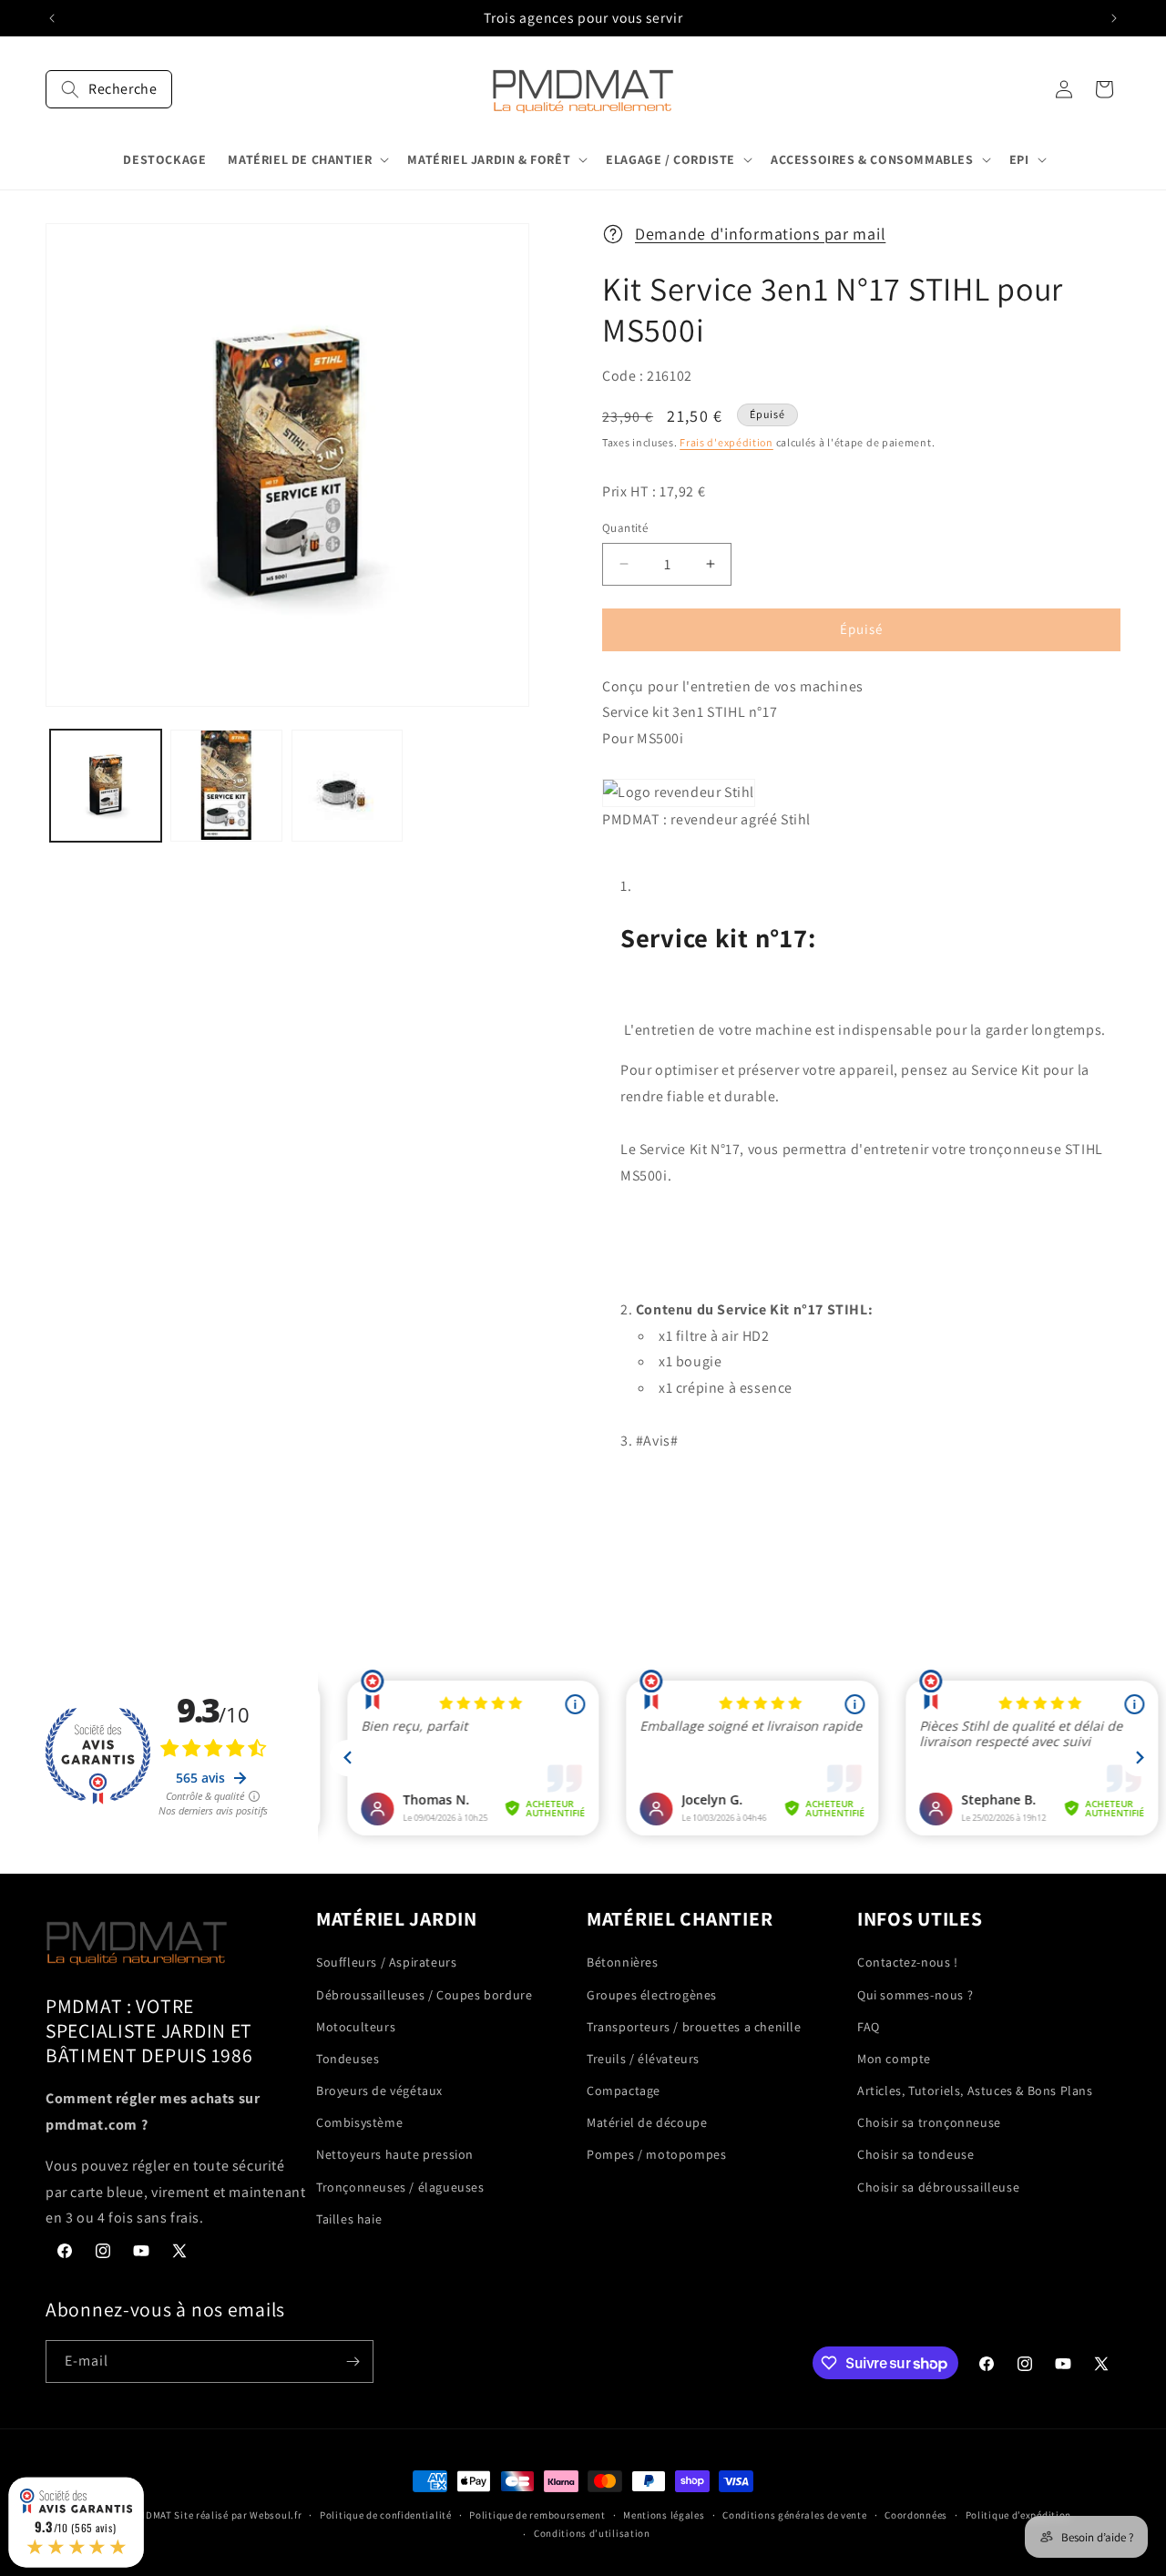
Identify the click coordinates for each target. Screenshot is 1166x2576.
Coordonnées (916, 2515)
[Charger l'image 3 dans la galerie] (347, 785)
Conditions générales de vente (794, 2515)
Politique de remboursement (537, 2515)
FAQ (869, 2027)
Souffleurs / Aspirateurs (386, 1962)
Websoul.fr (276, 2515)
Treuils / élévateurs (643, 2059)
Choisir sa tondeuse (915, 2155)
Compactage (624, 2090)
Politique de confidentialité (386, 2515)
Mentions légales (664, 2515)
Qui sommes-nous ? (915, 1995)
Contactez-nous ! (908, 1962)
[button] (109, 89)
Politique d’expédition (1018, 2515)
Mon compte (894, 2059)
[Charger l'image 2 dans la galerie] (226, 785)
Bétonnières (623, 1962)
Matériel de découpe (647, 2122)
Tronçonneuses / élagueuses (400, 2187)
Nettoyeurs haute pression (395, 2155)
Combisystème (359, 2122)
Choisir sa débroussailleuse (938, 2187)
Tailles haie (349, 2219)
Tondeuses (348, 2059)
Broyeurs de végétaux (379, 2090)
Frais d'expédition (726, 442)
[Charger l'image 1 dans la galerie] (106, 785)
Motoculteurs (356, 2027)
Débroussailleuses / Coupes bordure (424, 1995)
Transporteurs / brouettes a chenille (694, 2027)
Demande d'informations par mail (760, 234)
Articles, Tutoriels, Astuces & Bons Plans (975, 2090)
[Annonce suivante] (1114, 18)
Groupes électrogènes (652, 1995)
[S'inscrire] (353, 2361)
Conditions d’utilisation (592, 2533)
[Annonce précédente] (52, 18)
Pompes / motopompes (656, 2155)
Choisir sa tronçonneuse (929, 2122)
